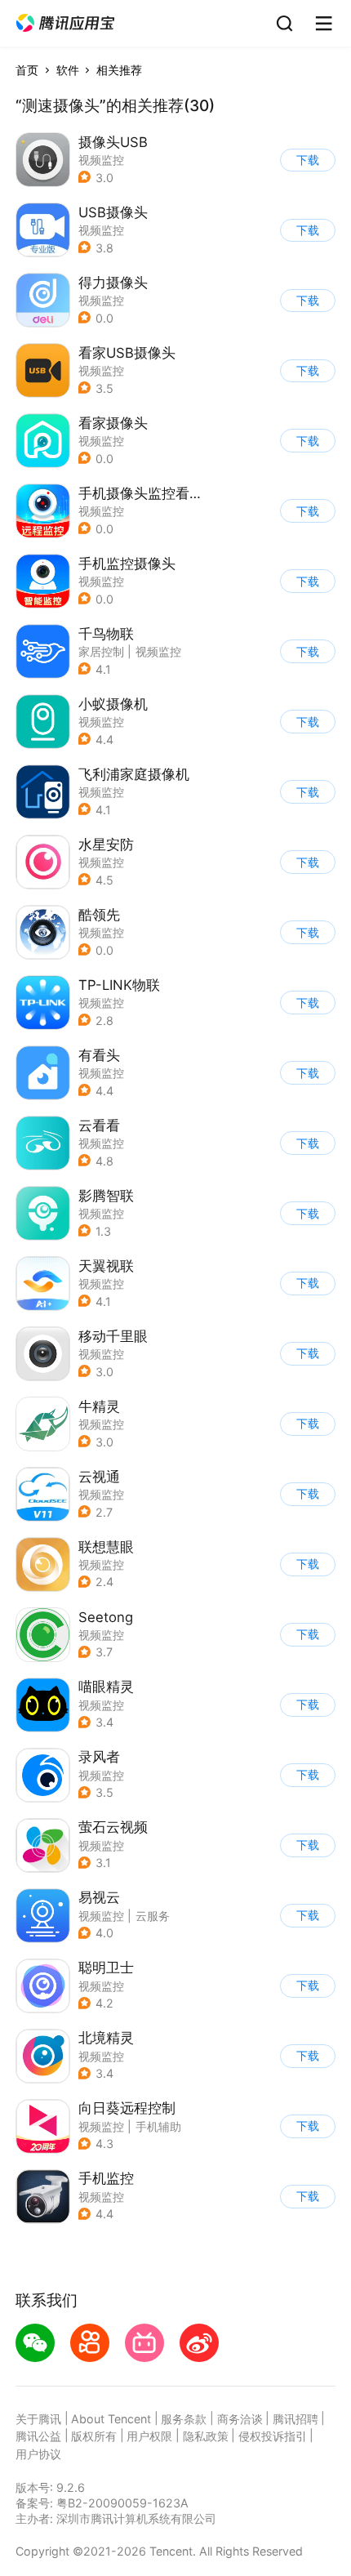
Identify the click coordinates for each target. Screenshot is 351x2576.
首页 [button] (27, 70)
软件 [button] (68, 70)
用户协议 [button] (38, 2454)
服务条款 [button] (184, 2419)
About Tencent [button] (111, 2419)
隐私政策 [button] (206, 2436)
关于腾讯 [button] (38, 2419)
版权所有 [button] (94, 2436)
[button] (65, 23)
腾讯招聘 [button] (295, 2419)
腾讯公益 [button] (38, 2436)
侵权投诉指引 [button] (273, 2436)
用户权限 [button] (149, 2436)
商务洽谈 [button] (240, 2419)
